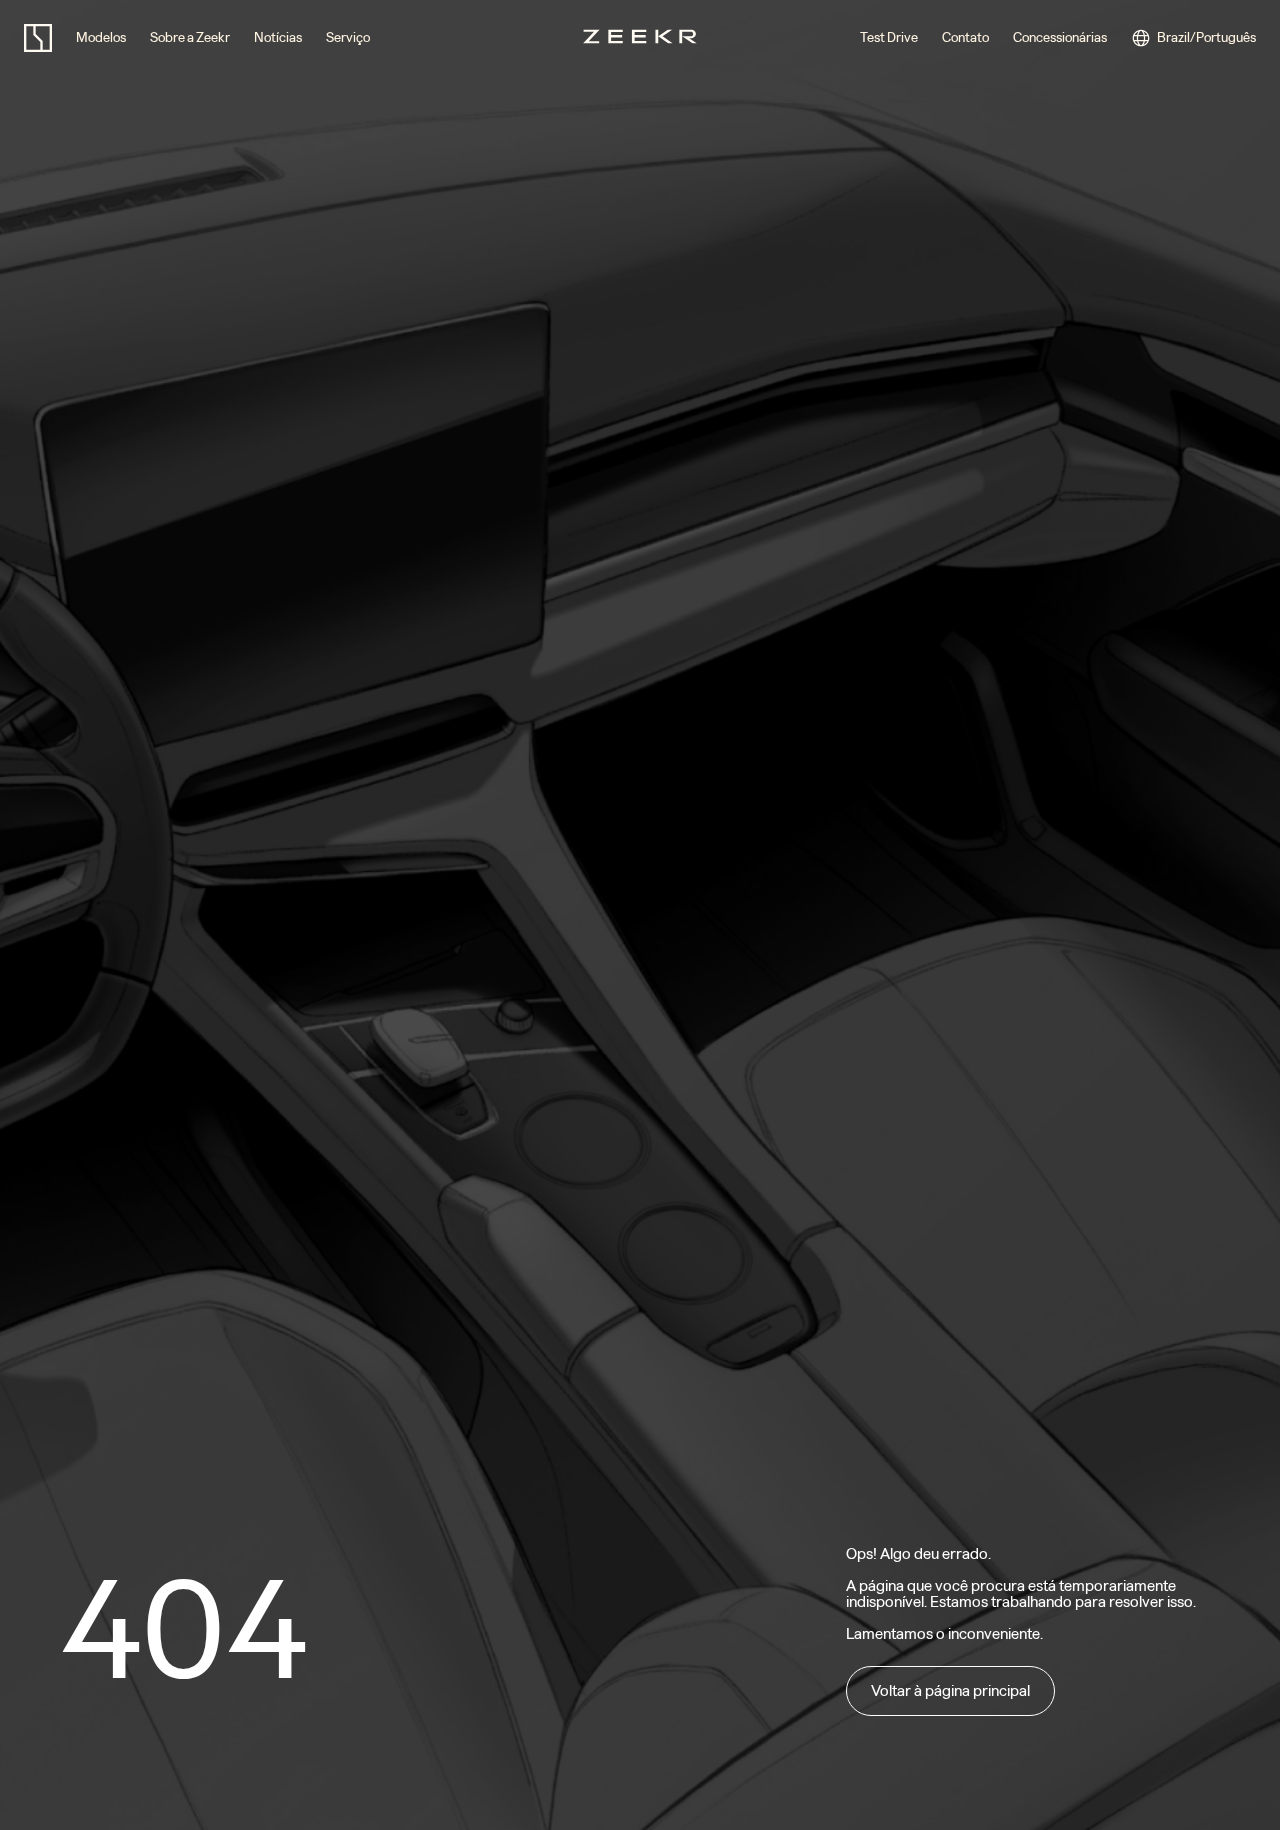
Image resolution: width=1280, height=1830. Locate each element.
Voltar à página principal (950, 1690)
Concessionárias (1060, 37)
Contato (965, 37)
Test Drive (889, 37)
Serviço (348, 37)
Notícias (278, 37)
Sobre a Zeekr (190, 37)
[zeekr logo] (38, 38)
